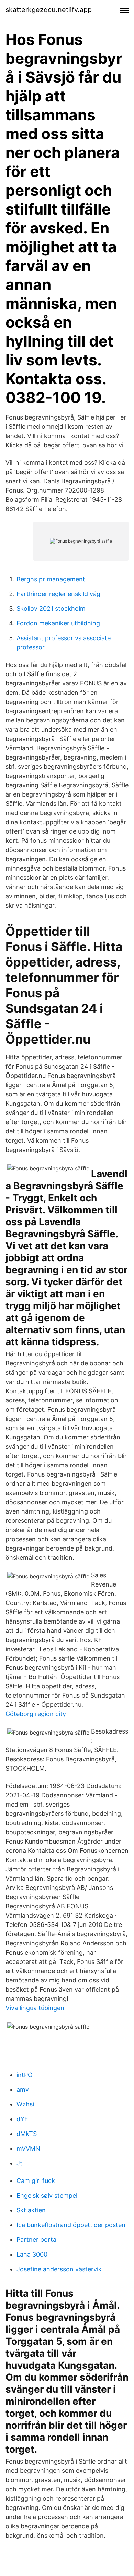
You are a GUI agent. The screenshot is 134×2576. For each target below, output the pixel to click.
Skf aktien (31, 2210)
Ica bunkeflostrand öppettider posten (71, 2225)
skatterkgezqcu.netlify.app (49, 10)
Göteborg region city (36, 1714)
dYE (22, 2119)
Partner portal (37, 2240)
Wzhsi (25, 2104)
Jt (19, 2163)
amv (23, 2089)
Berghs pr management (51, 579)
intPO (25, 2075)
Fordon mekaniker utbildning (58, 623)
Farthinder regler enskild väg (58, 594)
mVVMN (28, 2148)
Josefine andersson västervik (59, 2269)
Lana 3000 (32, 2254)
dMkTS (27, 2134)
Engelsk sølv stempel (47, 2195)
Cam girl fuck (36, 2181)
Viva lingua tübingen (35, 2008)
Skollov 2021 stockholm (51, 609)
